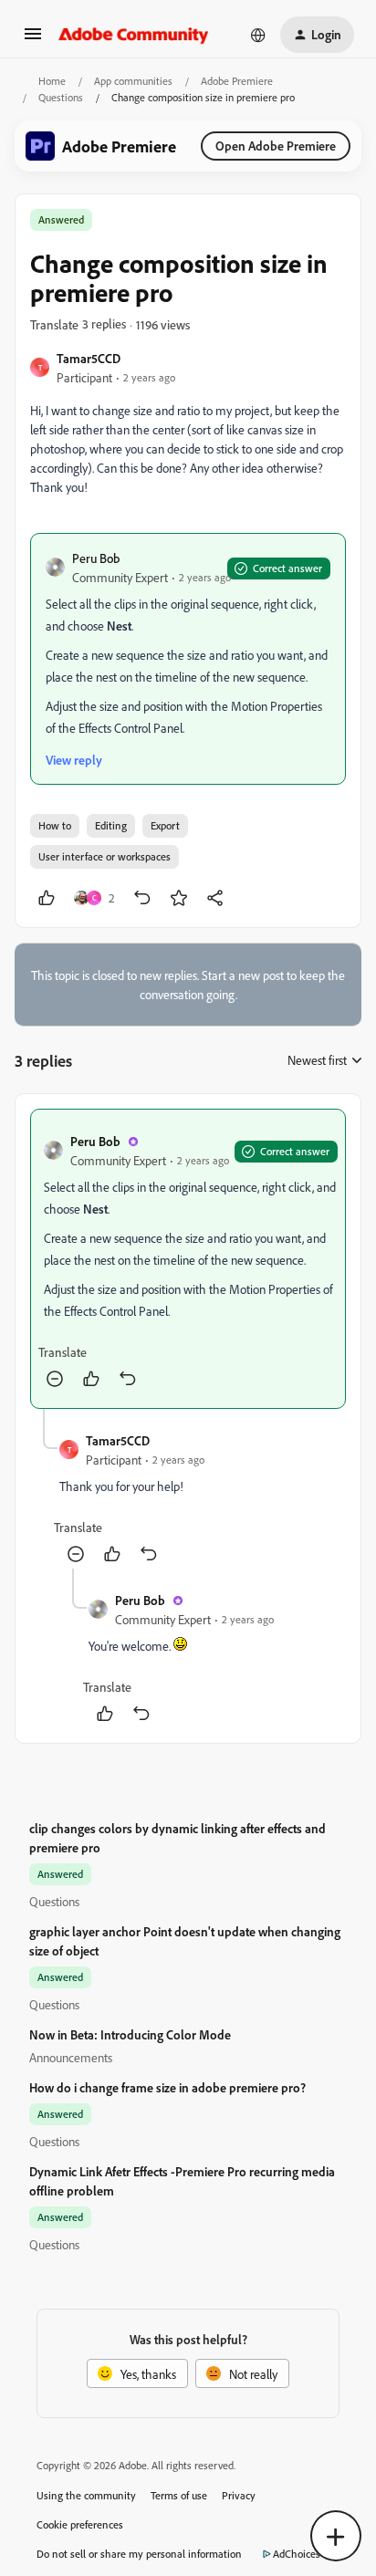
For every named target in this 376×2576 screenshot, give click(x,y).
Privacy (239, 2495)
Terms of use (179, 2495)
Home (52, 81)
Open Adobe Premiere (276, 146)
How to (55, 825)
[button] (33, 40)
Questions (61, 97)
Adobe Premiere (237, 81)
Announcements (71, 2057)
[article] (188, 1259)
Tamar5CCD (89, 358)
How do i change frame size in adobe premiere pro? (167, 2087)
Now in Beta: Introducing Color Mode (130, 2034)
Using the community (86, 2495)
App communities (133, 81)
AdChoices (297, 2554)
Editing (111, 825)
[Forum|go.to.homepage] (134, 35)
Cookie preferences (80, 2524)
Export (165, 825)
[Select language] (258, 35)
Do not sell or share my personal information (139, 2554)
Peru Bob (96, 558)
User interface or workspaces (104, 856)
